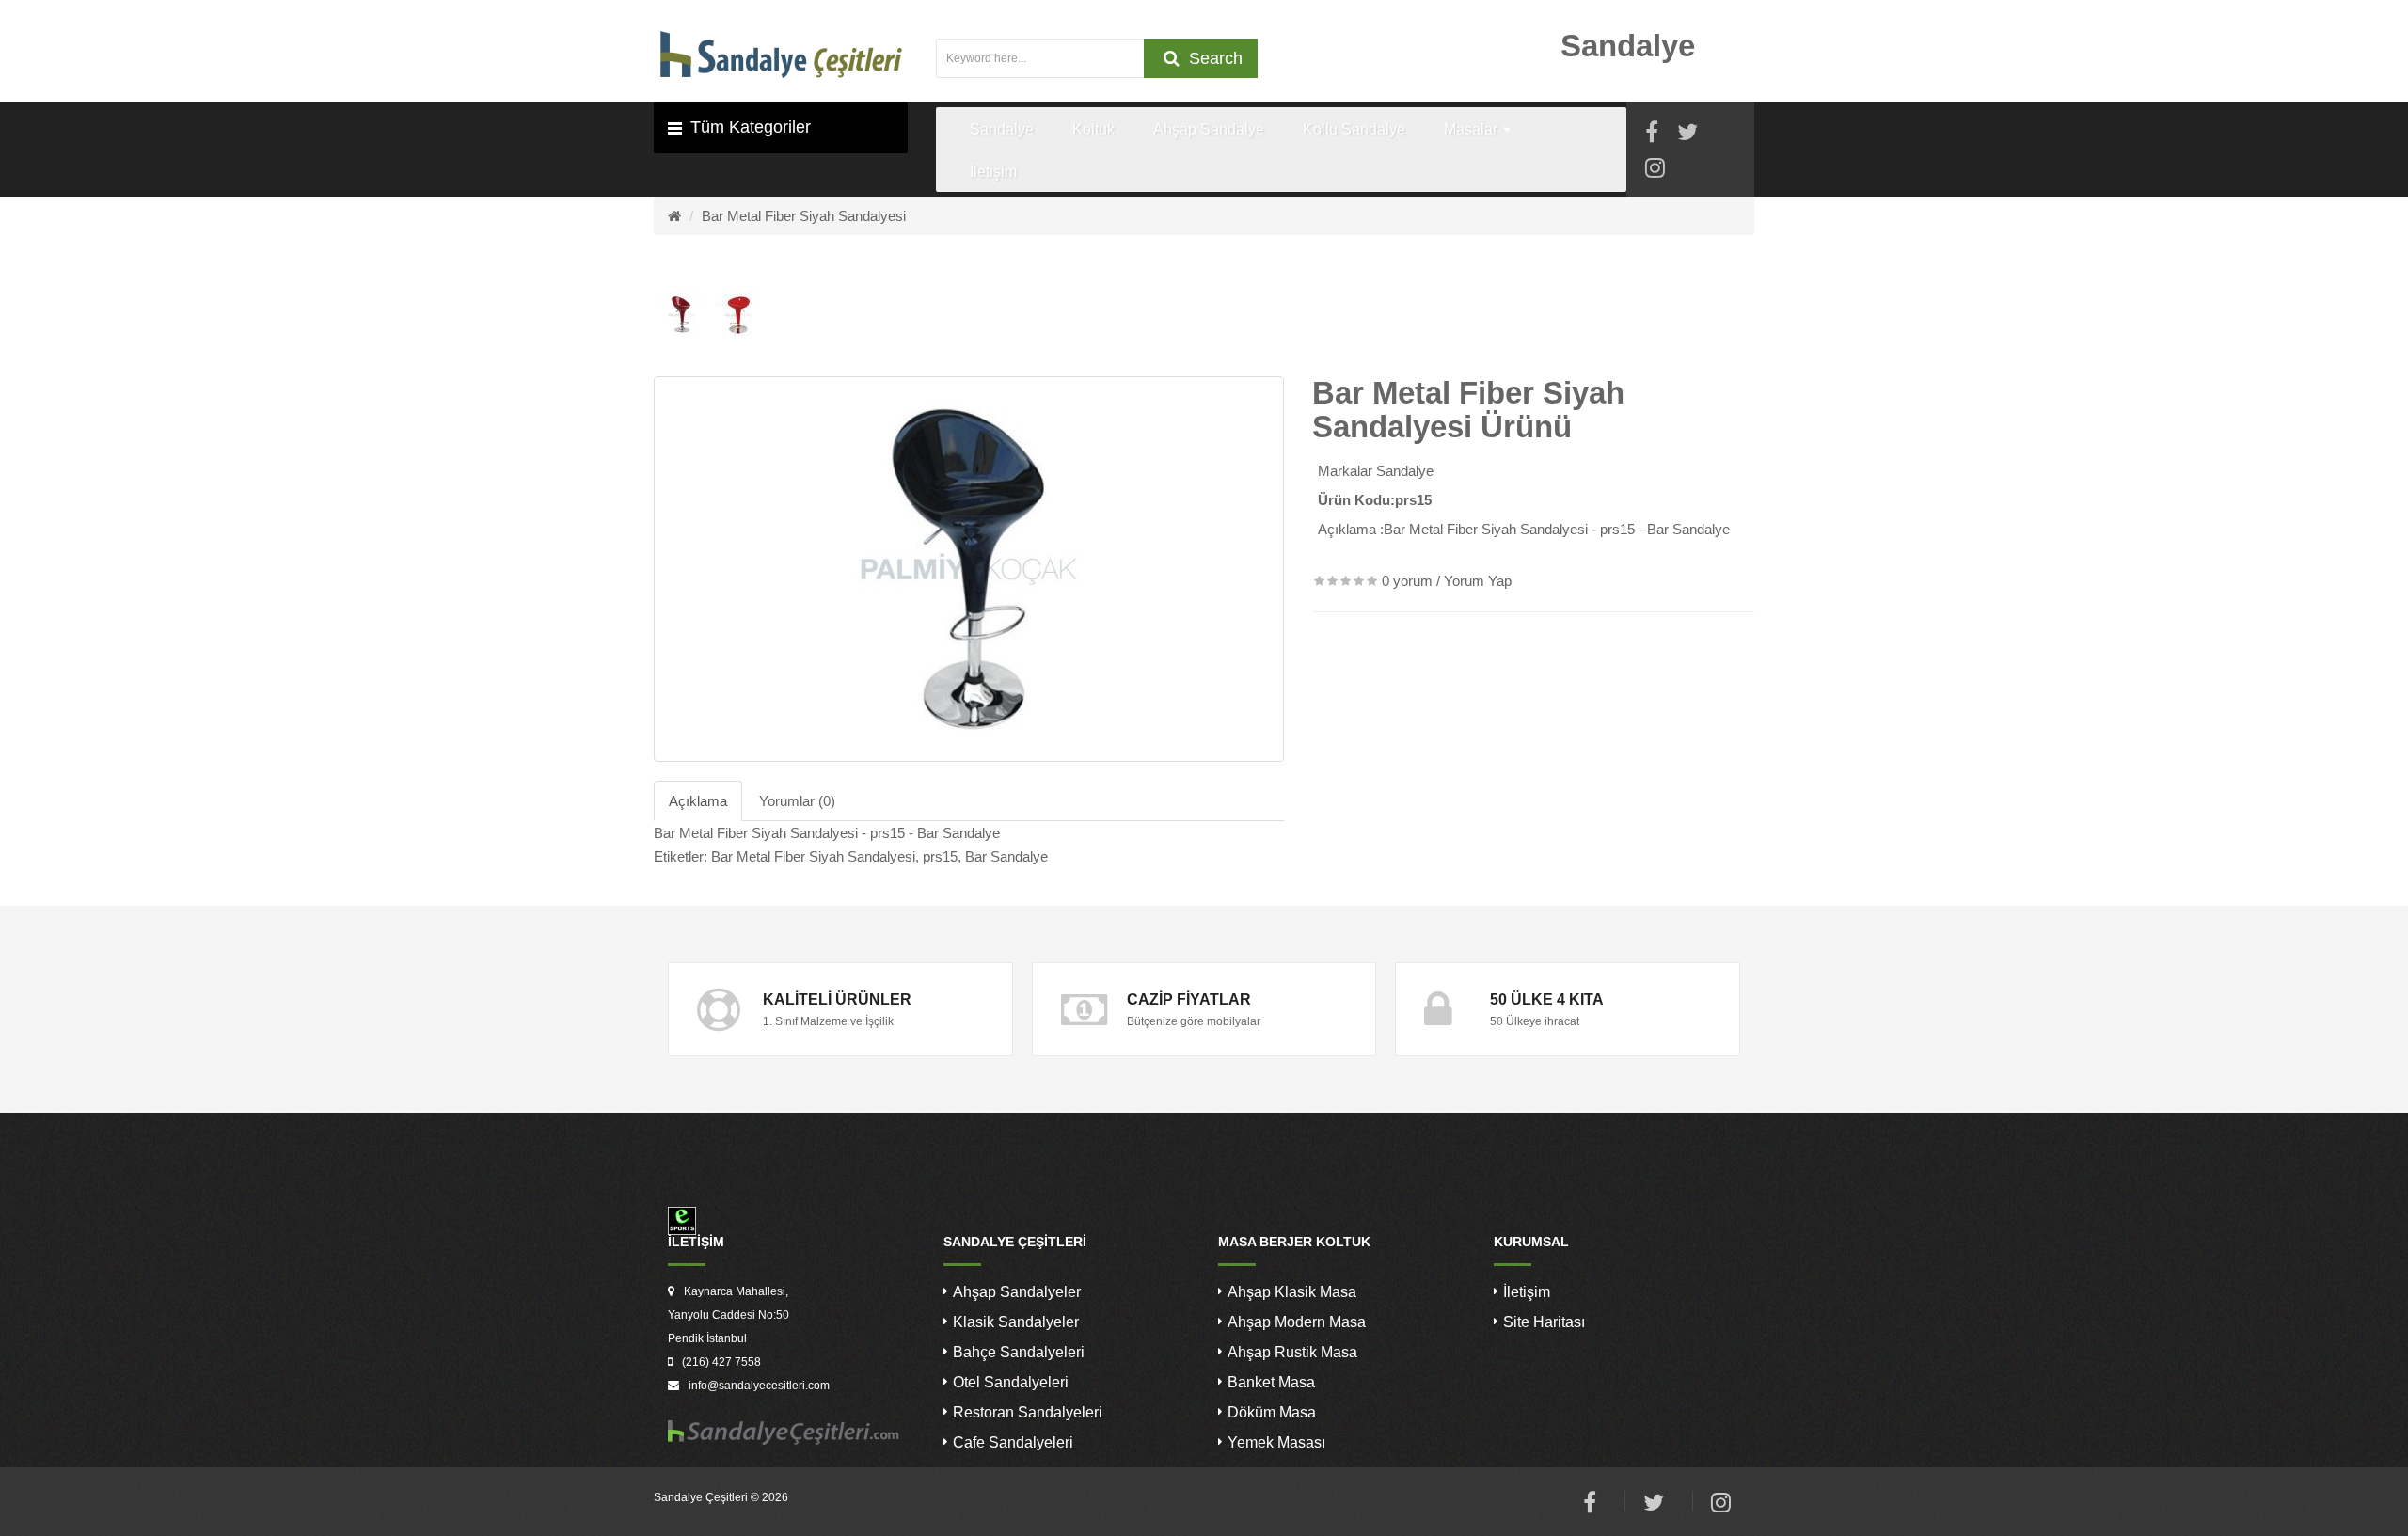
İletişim (1527, 1292)
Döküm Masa (1272, 1412)
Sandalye (1405, 471)
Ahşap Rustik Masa (1292, 1352)
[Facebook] (1652, 135)
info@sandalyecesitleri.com (759, 1386)
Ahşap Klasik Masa (1292, 1292)
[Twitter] (1687, 135)
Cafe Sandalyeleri (1013, 1442)
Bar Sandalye (1006, 856)
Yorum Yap (1478, 581)
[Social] (1655, 171)
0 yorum (1407, 581)
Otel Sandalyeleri (1011, 1382)
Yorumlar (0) (797, 801)
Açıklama (698, 801)
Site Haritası (1544, 1322)
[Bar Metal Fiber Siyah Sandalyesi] (969, 569)
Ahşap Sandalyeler (1017, 1292)
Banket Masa (1271, 1382)
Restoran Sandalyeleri (1028, 1412)
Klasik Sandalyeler (1016, 1322)
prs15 (940, 856)
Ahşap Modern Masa (1297, 1322)
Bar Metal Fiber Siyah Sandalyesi (804, 216)
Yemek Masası (1276, 1442)
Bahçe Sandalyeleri (1019, 1352)
